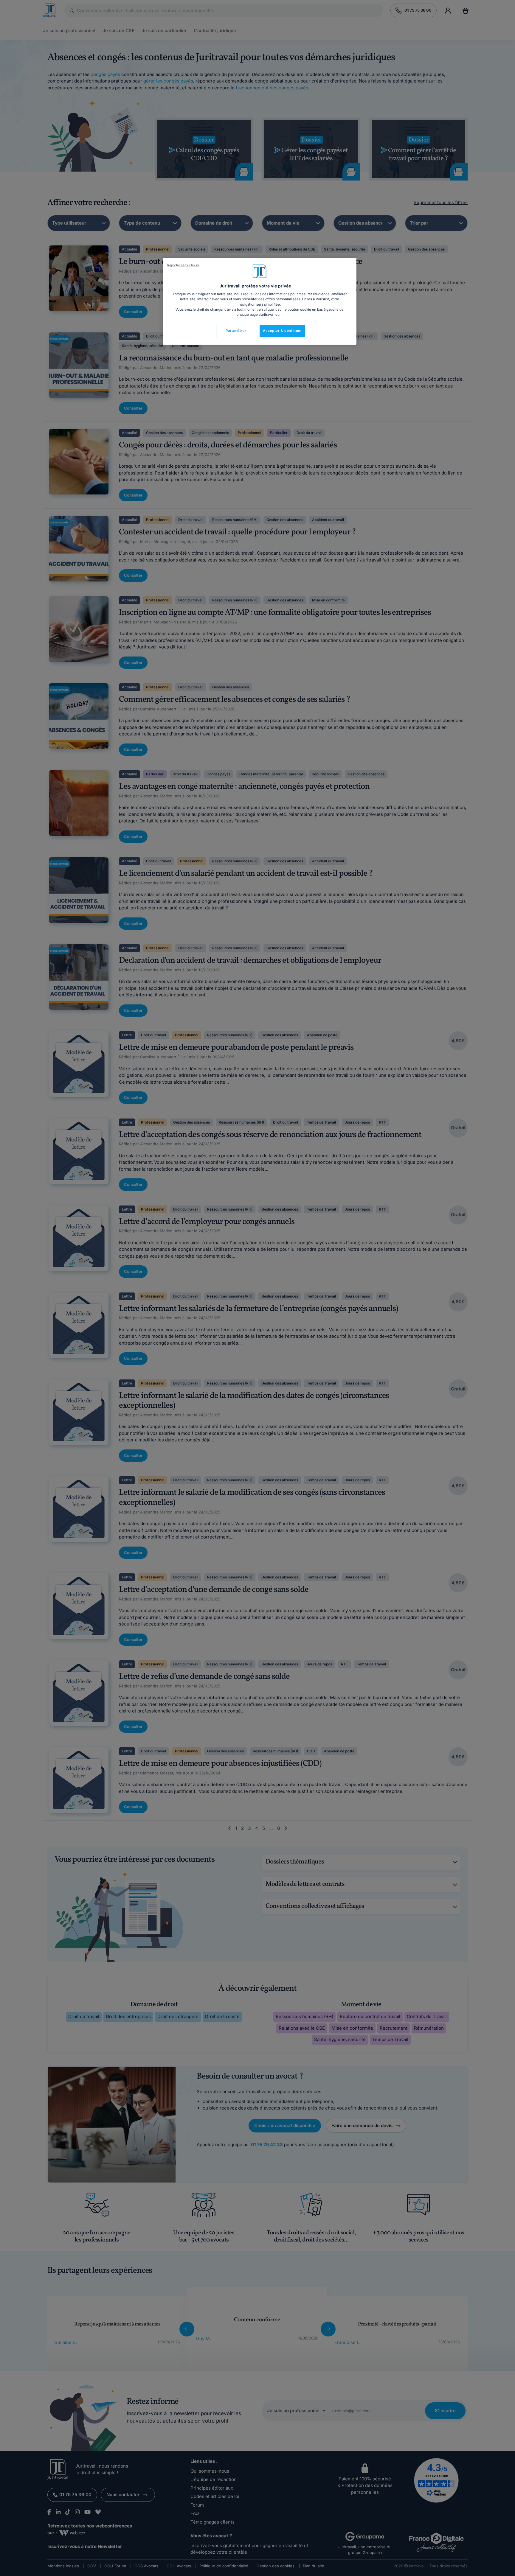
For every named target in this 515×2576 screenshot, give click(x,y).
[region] (260, 301)
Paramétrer (236, 331)
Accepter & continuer (282, 331)
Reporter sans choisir (183, 265)
